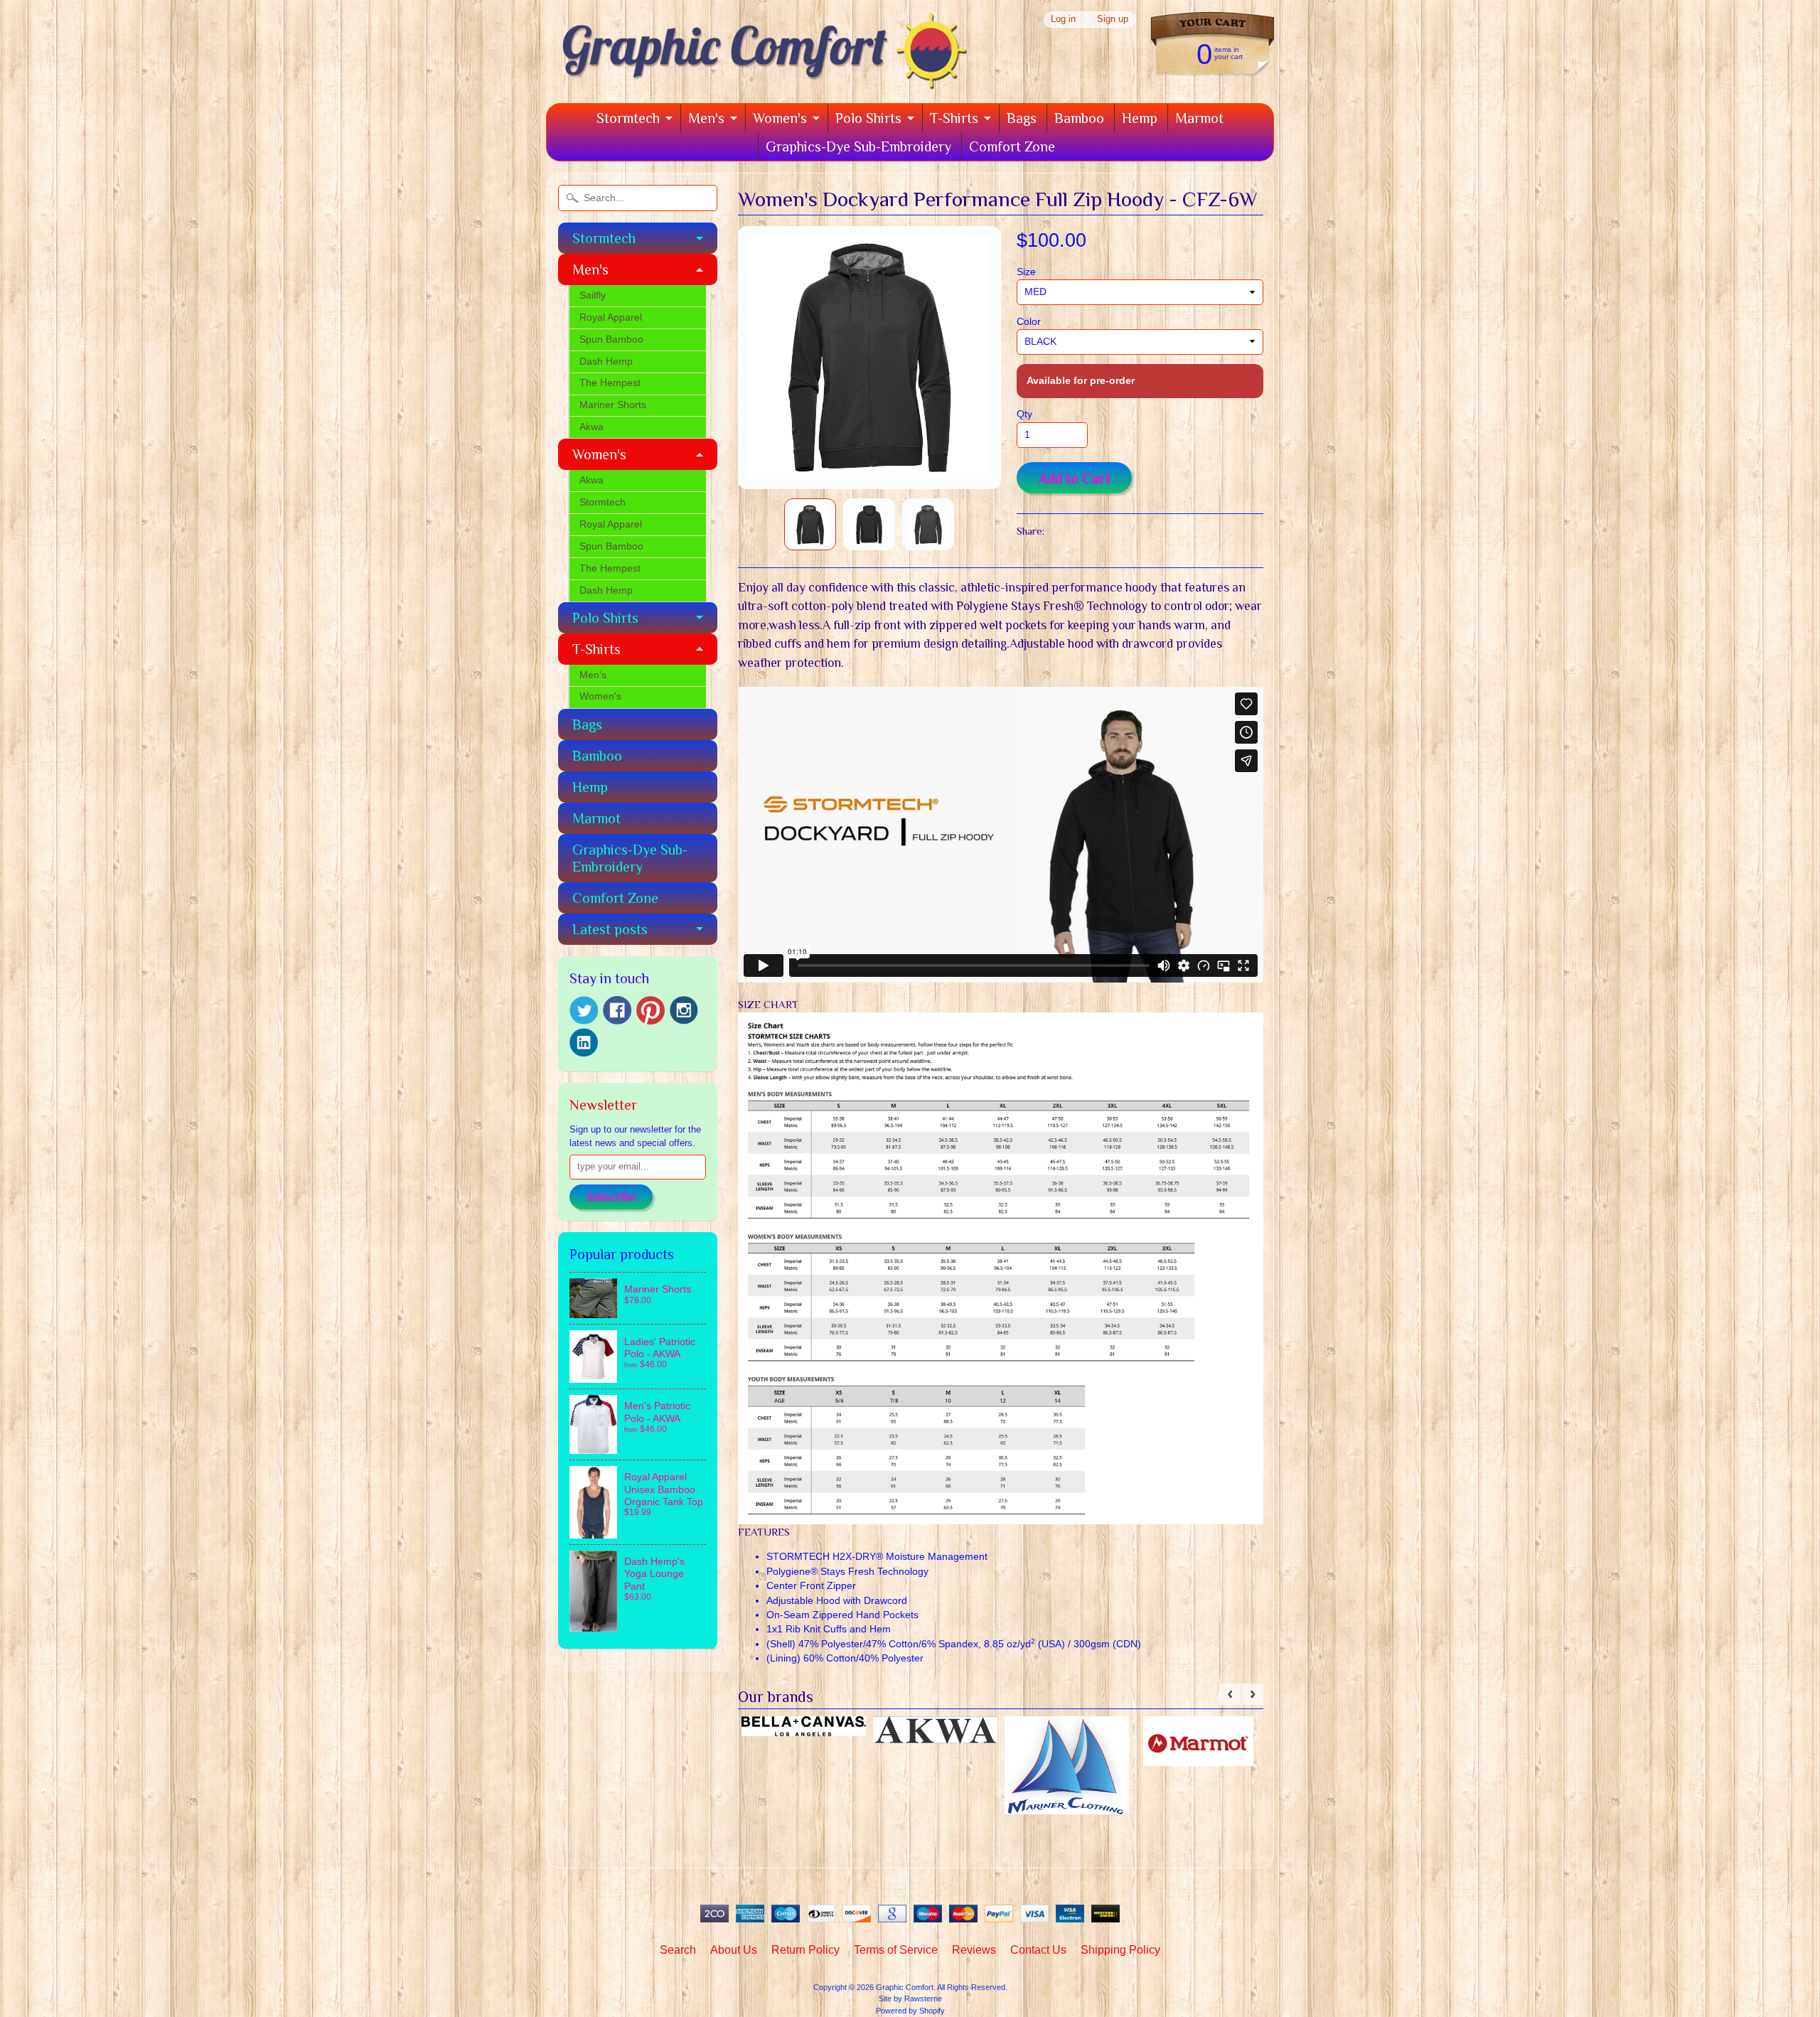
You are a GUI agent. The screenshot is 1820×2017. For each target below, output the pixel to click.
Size (1026, 272)
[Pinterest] (651, 1010)
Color (1029, 322)
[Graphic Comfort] (759, 83)
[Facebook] (617, 1010)
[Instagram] (684, 1010)
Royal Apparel (611, 317)
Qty (1024, 414)
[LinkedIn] (584, 1042)
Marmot (1199, 118)
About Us (734, 1950)
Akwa (591, 427)
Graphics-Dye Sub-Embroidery (858, 146)
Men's (706, 118)
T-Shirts (954, 118)
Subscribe (611, 1197)
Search (678, 1950)
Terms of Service (896, 1950)
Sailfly (593, 295)
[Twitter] (584, 1011)
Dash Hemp (606, 362)
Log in (1063, 20)
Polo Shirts (868, 118)
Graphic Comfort (905, 1987)
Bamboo (1079, 118)
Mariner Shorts (613, 405)
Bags (1022, 118)
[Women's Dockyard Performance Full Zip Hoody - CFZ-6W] (810, 524)
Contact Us (1038, 1950)
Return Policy (805, 1950)
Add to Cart (1075, 478)
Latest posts (610, 929)
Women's (780, 118)
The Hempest (610, 383)
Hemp (1140, 118)
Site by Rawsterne (910, 1999)
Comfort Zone (1012, 146)
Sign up (1113, 20)
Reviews (974, 1950)
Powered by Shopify (910, 2011)
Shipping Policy (1120, 1950)
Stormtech (628, 118)
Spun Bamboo (611, 339)
